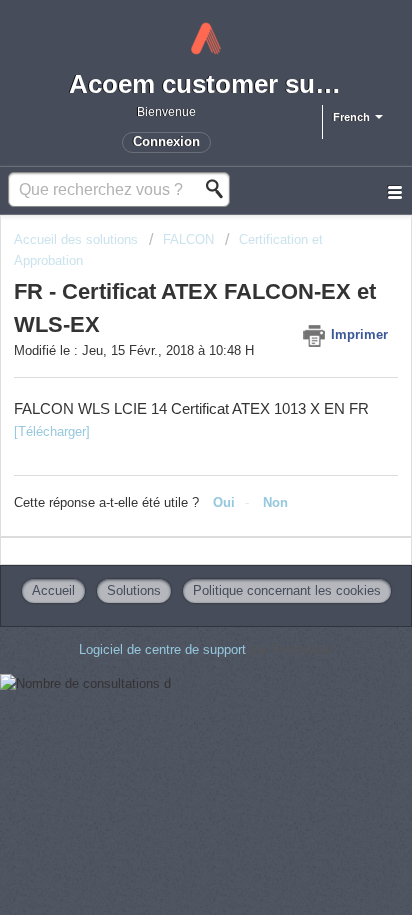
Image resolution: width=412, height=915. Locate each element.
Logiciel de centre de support (164, 649)
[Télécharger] (52, 431)
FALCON (188, 239)
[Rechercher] (220, 189)
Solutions (134, 590)
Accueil (53, 590)
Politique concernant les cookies (287, 590)
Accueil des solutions (78, 239)
